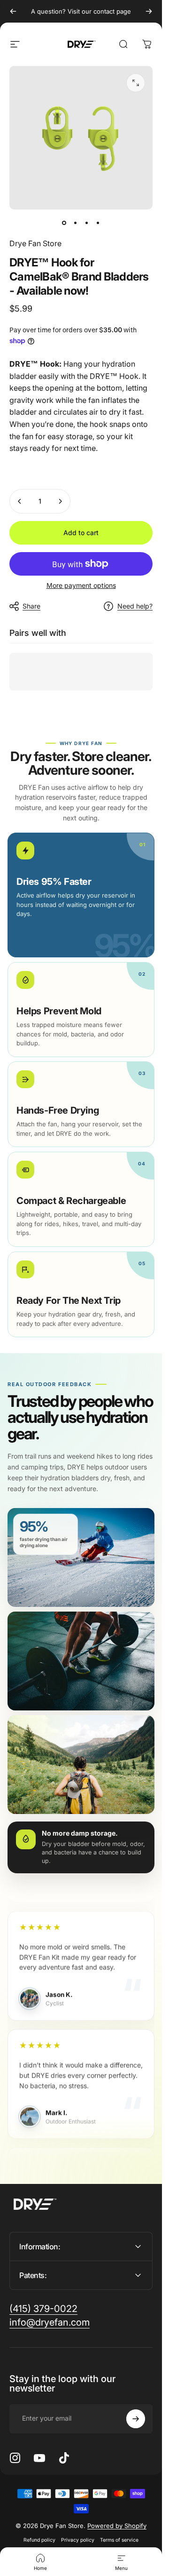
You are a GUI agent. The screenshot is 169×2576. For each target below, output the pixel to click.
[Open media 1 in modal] (136, 83)
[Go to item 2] (76, 223)
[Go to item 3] (87, 223)
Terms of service (119, 2540)
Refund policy (39, 2540)
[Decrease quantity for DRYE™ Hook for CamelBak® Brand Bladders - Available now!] (20, 501)
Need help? (135, 606)
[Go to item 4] (98, 223)
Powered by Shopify (117, 2526)
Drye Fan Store (35, 243)
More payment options (81, 585)
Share (31, 606)
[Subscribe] (136, 2419)
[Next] (149, 11)
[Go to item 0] (64, 223)
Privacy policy (78, 2540)
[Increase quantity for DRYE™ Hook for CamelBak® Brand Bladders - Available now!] (60, 501)
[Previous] (13, 11)
